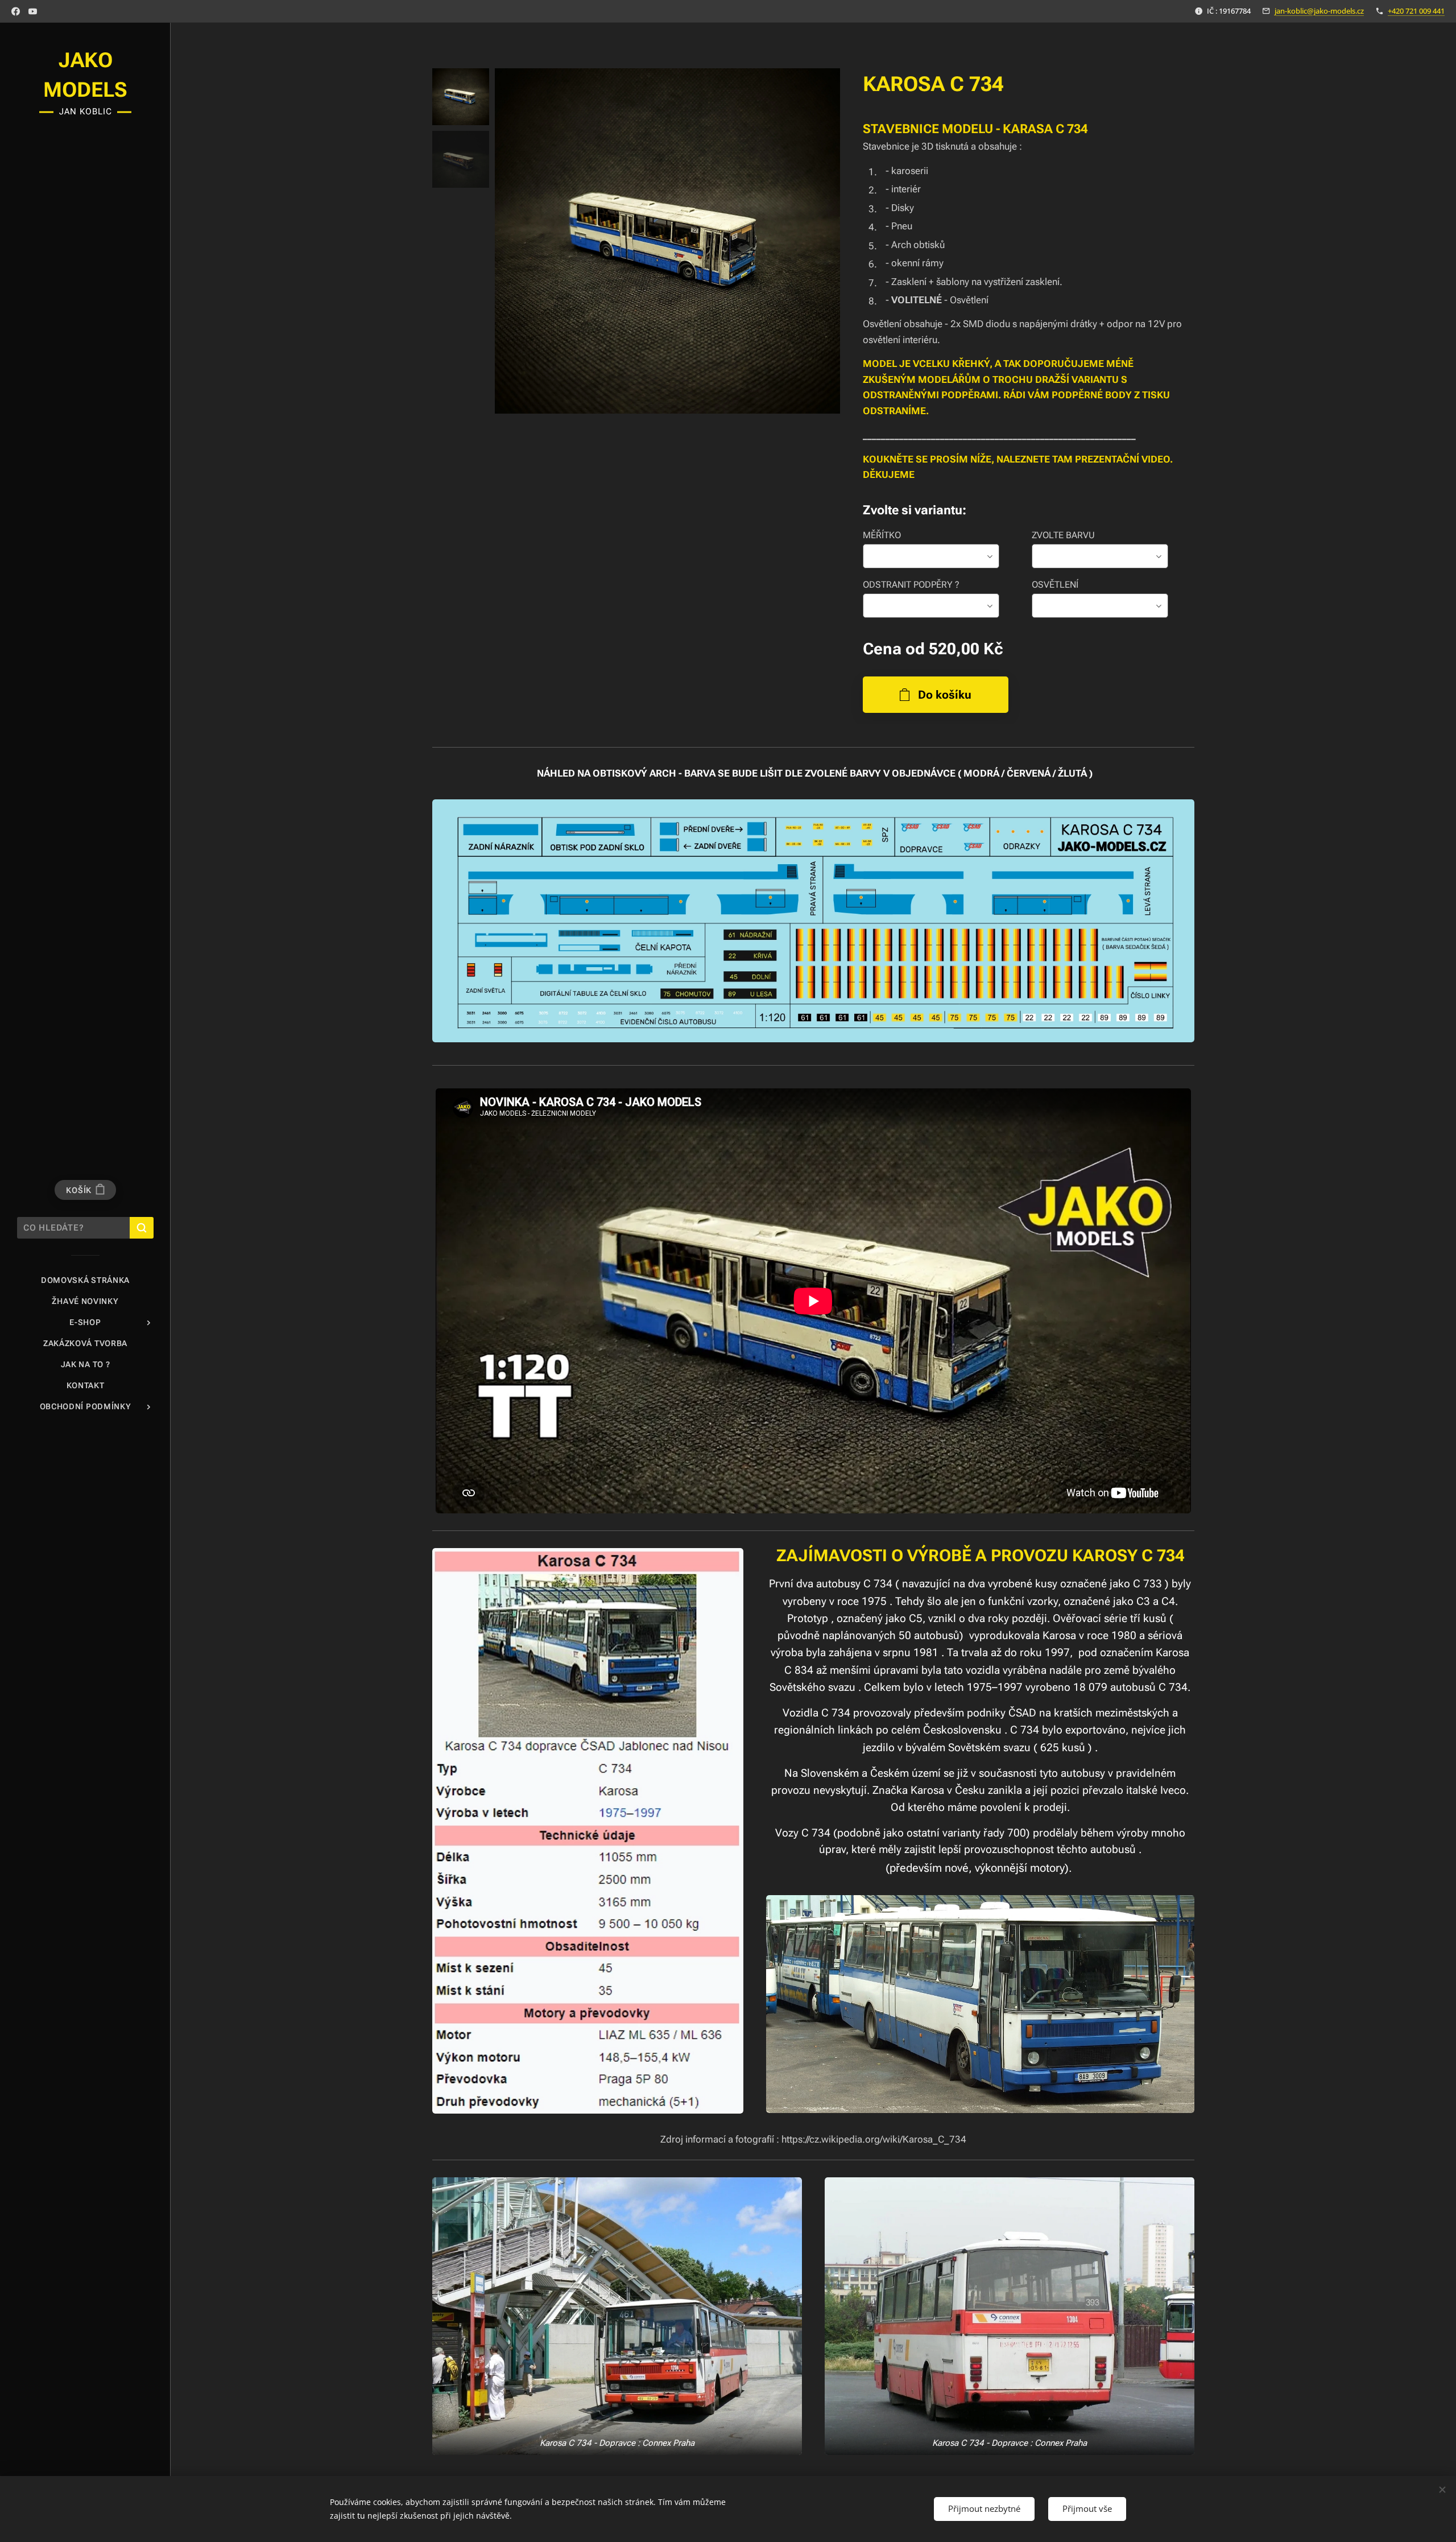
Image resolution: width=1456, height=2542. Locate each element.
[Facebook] (16, 11)
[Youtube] (33, 11)
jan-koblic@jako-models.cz (1319, 11)
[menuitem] (85, 1280)
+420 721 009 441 (1416, 11)
